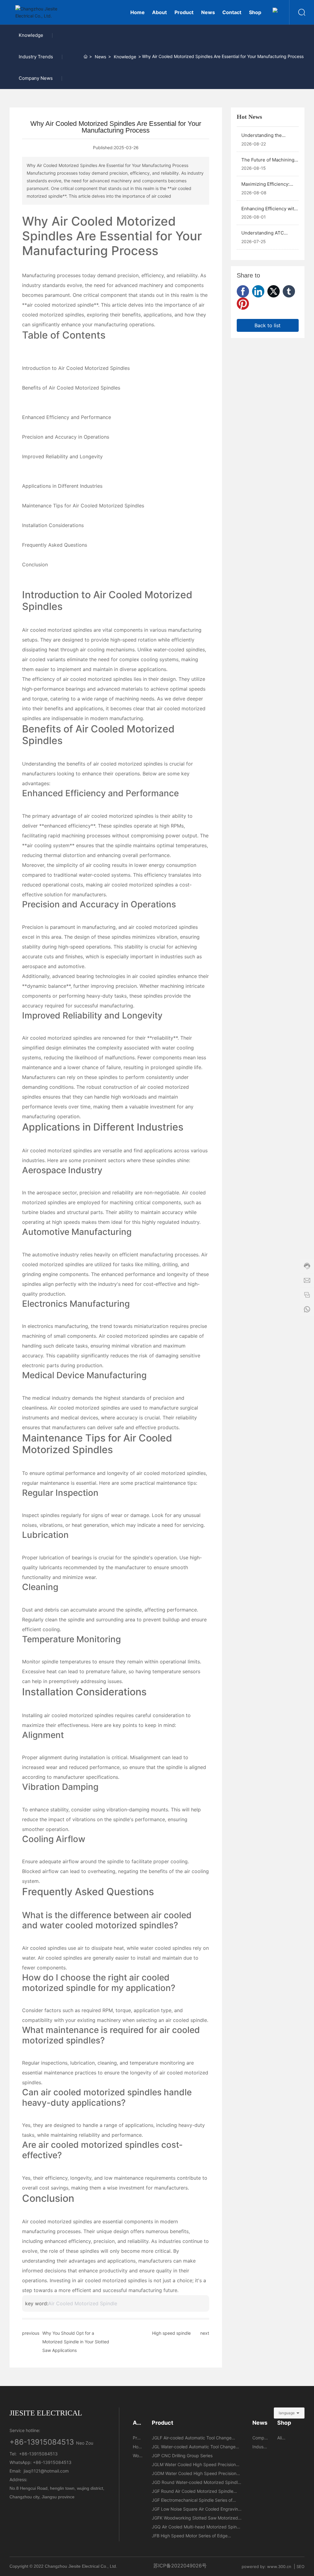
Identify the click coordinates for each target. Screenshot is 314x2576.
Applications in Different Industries (62, 486)
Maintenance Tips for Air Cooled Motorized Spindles (83, 506)
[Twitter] (274, 291)
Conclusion (35, 564)
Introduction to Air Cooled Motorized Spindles (76, 368)
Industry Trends (36, 57)
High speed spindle (171, 2333)
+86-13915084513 (42, 2442)
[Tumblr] (289, 291)
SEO (301, 2566)
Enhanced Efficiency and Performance (67, 417)
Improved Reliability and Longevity (62, 456)
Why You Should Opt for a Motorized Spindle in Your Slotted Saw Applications (76, 2342)
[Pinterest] (243, 304)
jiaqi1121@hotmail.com (46, 2471)
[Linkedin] (258, 291)
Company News (36, 78)
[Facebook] (243, 291)
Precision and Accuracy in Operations (66, 437)
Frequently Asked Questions (55, 545)
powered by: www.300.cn (266, 2566)
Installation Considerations (53, 525)
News (100, 57)
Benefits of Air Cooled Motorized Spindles (71, 388)
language (287, 2413)
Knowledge (31, 35)
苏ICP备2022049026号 (180, 2566)
